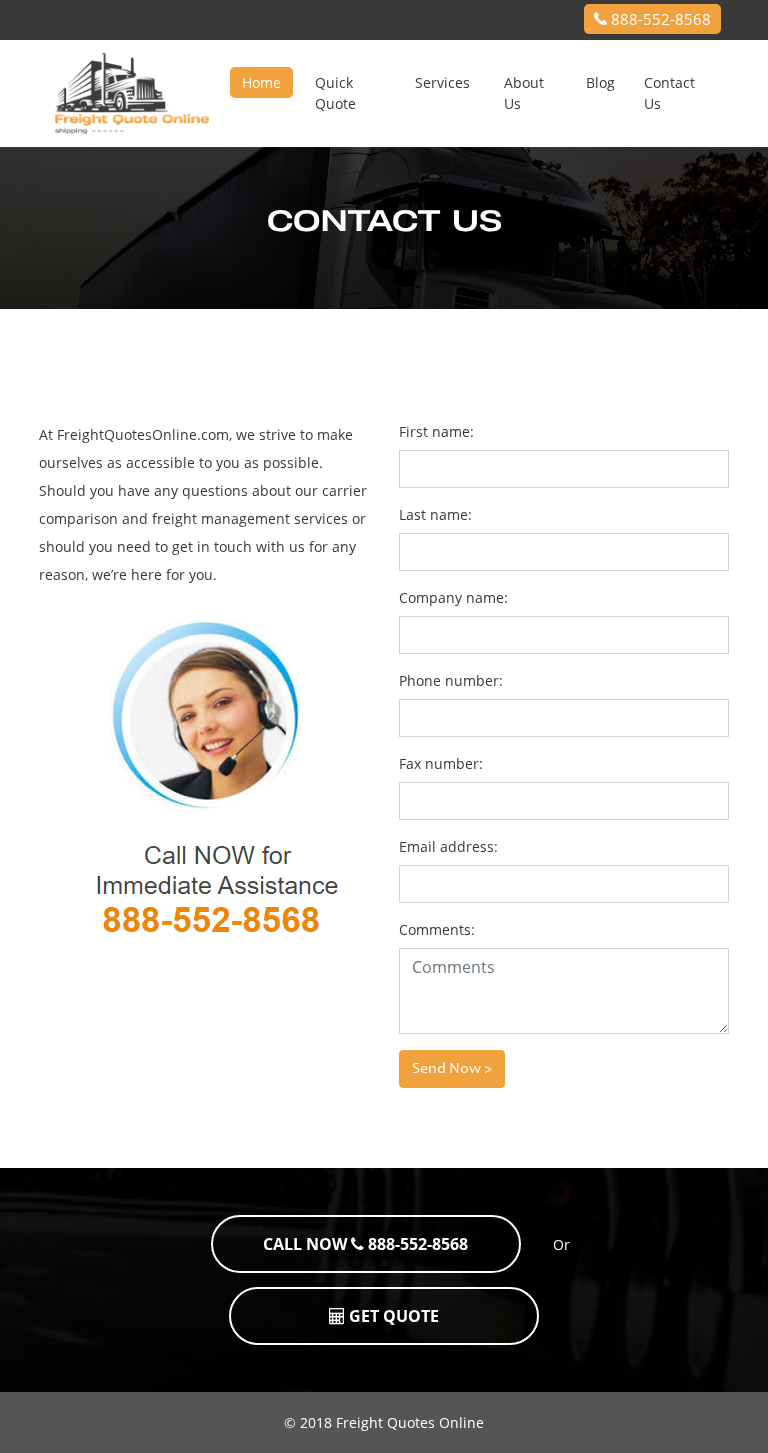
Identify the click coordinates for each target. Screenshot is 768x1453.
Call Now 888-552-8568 (365, 1244)
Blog (600, 82)
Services (442, 82)
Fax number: (441, 763)
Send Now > (452, 1069)
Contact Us (669, 93)
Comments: (437, 929)
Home (261, 82)
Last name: (435, 514)
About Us (524, 93)
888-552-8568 (659, 19)
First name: (436, 431)
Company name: (453, 597)
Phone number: (451, 680)
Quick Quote (335, 93)
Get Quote (392, 1316)
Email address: (448, 846)
